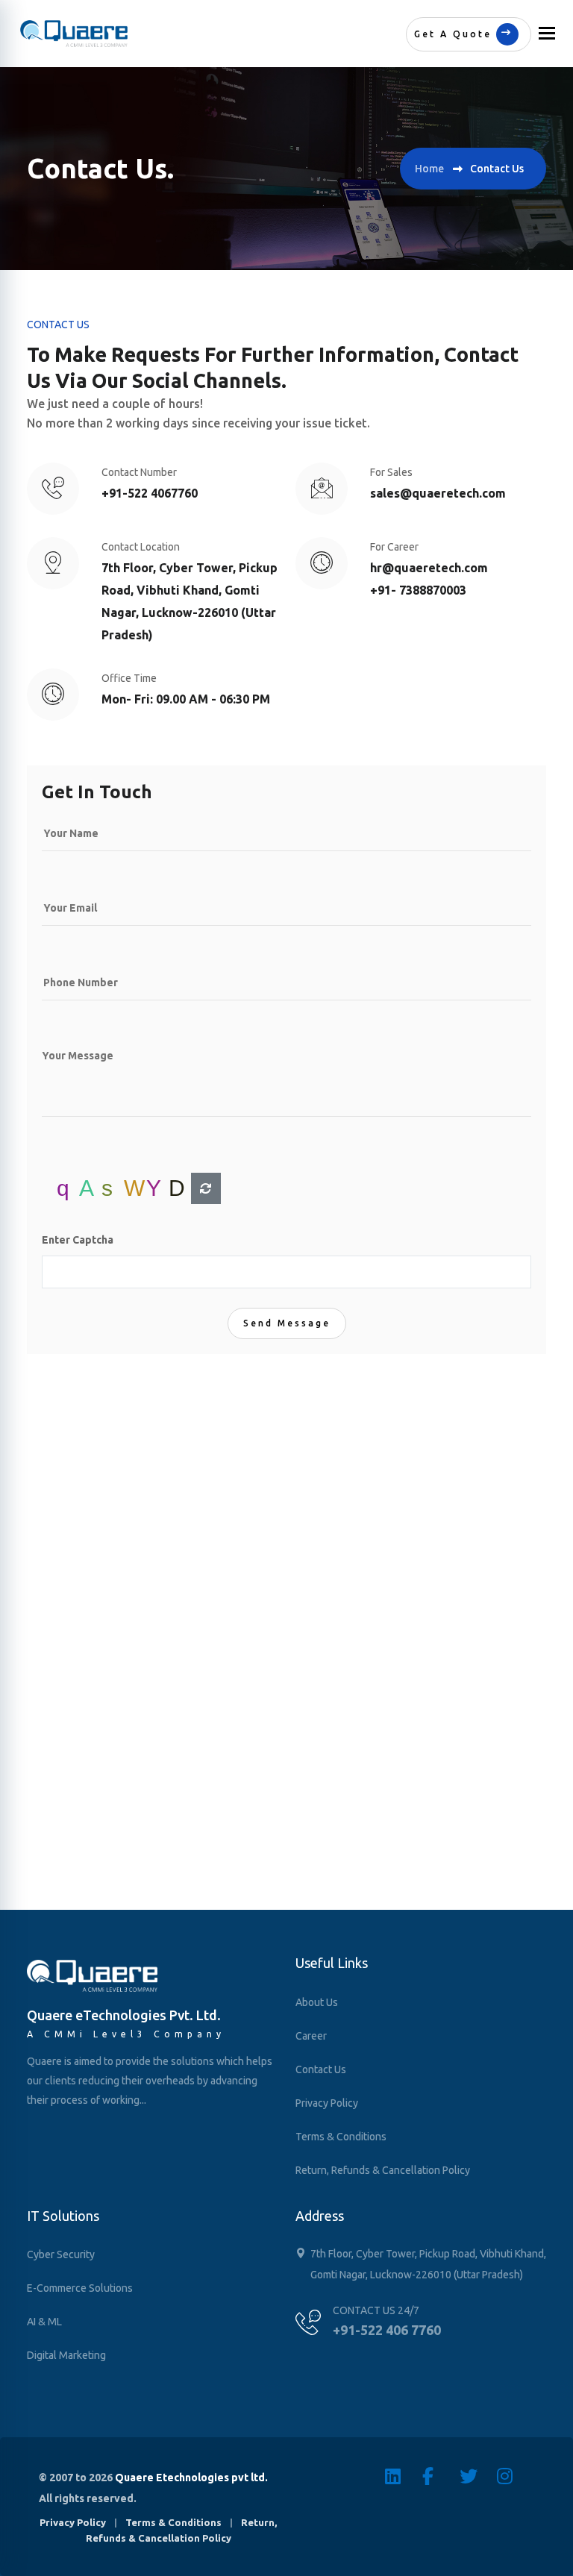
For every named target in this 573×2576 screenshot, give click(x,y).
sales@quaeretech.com (438, 493)
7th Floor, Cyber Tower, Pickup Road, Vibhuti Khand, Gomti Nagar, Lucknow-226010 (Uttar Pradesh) (190, 601)
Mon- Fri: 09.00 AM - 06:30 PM (186, 699)
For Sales (391, 472)
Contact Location (141, 547)
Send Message (287, 1323)
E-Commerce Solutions (80, 2288)
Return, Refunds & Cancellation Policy (383, 2170)
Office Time (129, 678)
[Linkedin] (404, 2476)
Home (429, 169)
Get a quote (453, 34)
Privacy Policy (327, 2103)
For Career (394, 547)
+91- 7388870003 (418, 590)
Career (311, 2036)
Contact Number (139, 472)
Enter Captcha (78, 1240)
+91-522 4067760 (150, 493)
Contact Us (321, 2069)
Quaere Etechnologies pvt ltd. (191, 2478)
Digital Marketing (66, 2355)
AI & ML (44, 2322)
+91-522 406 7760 (387, 2330)
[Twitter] (478, 2476)
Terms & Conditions (341, 2137)
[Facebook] (441, 2476)
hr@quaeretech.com (429, 568)
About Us (317, 2002)
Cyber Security (61, 2254)
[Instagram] (516, 2476)
